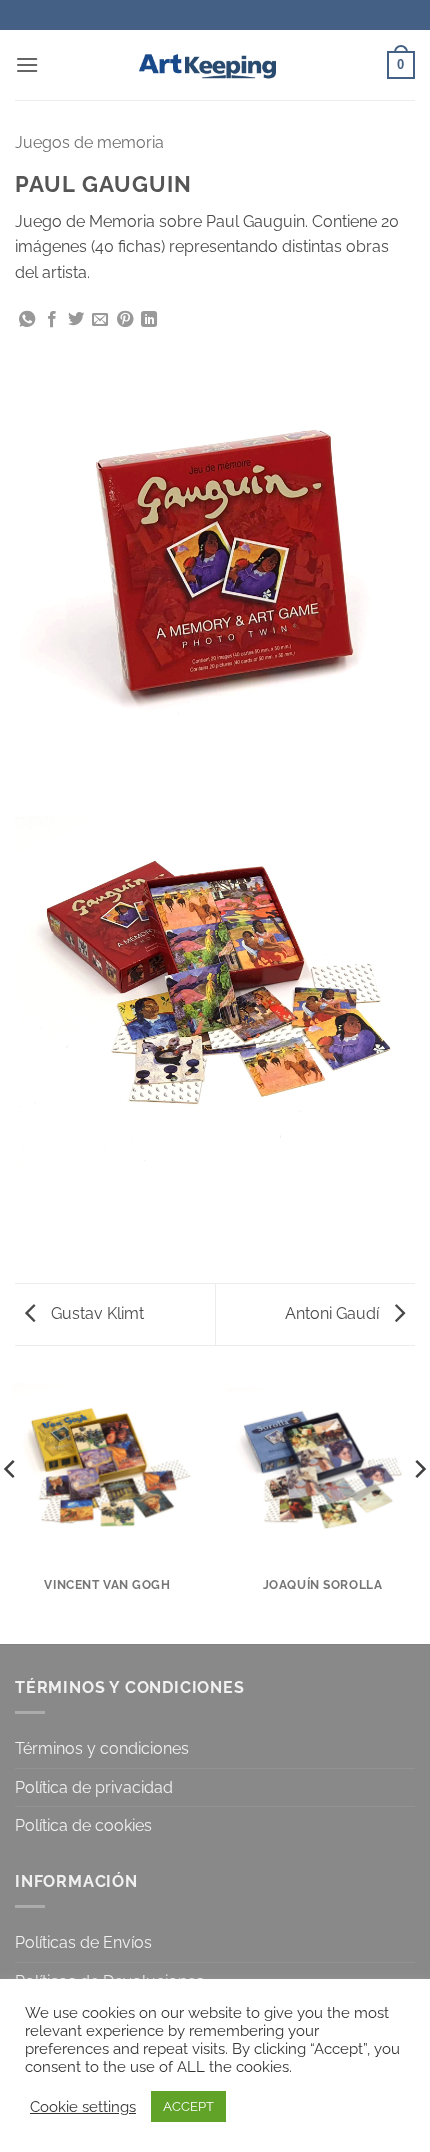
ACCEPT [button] (188, 2106)
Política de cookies (83, 1825)
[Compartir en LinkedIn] (149, 320)
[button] (27, 64)
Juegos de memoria (89, 142)
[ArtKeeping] (215, 65)
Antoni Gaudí (334, 1313)
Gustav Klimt (95, 1313)
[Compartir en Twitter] (76, 320)
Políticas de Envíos (83, 1942)
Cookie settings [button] (83, 2106)
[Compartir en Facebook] (52, 320)
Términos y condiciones (102, 1748)
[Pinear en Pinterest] (125, 320)
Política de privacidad (94, 1787)
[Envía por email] (100, 320)
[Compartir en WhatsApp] (27, 320)
